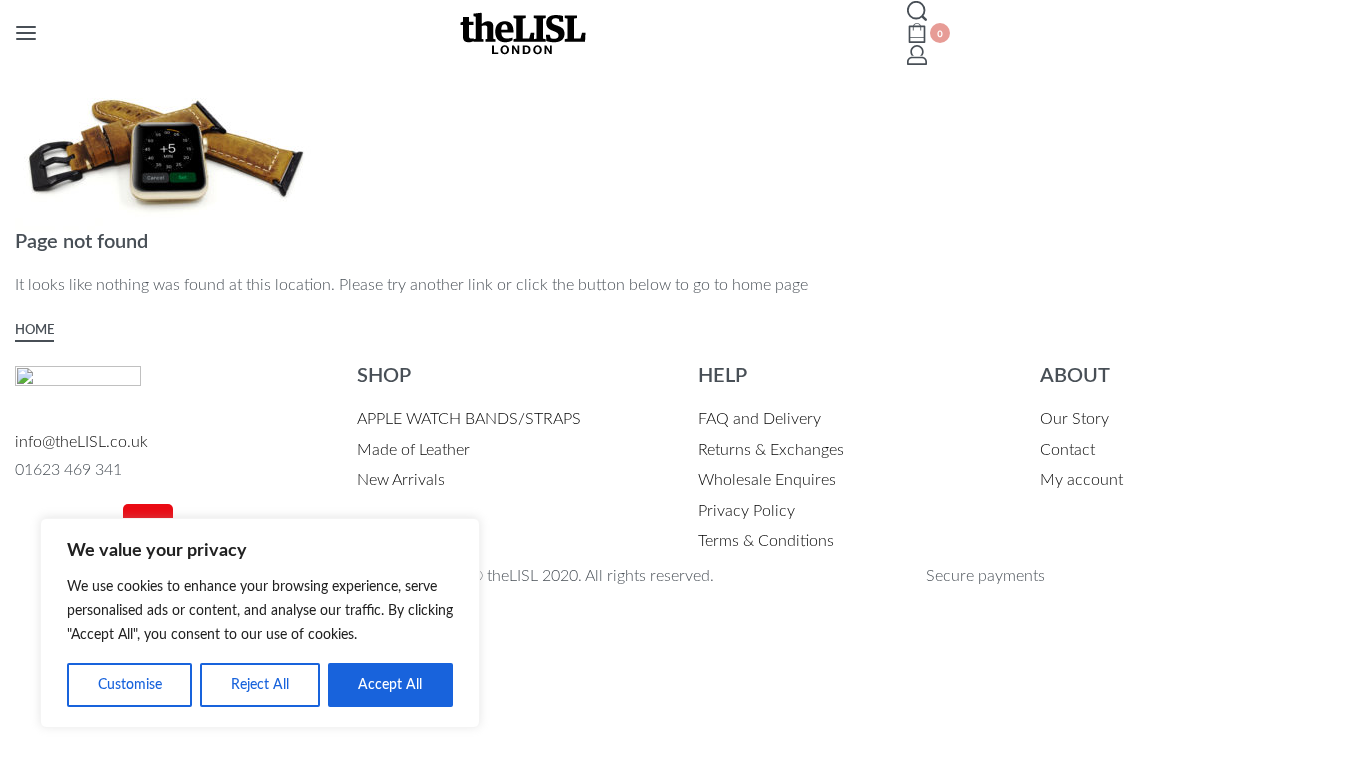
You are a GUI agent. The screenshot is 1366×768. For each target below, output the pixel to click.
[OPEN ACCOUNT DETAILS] (917, 55)
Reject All (260, 685)
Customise (130, 685)
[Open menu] (26, 33)
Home (34, 330)
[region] (260, 623)
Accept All (390, 685)
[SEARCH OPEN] (917, 11)
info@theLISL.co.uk (81, 442)
